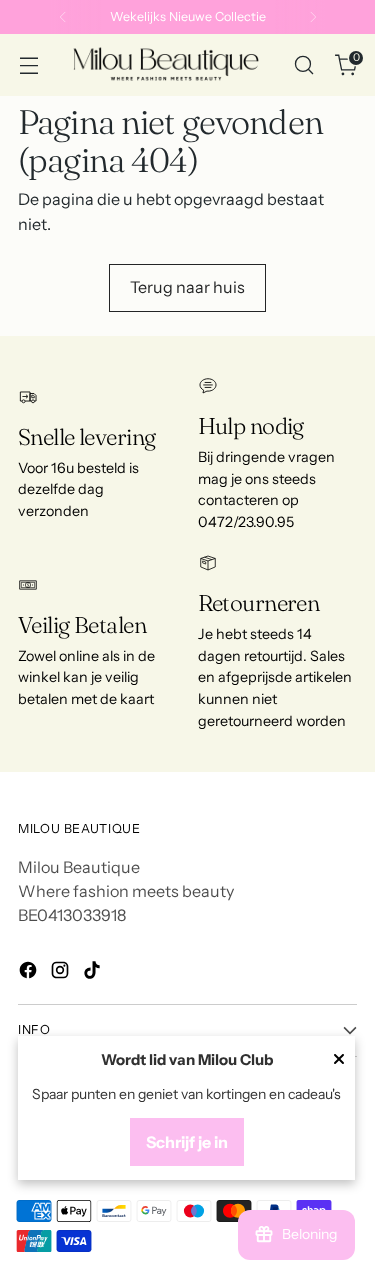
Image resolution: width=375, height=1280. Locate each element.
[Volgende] (313, 17)
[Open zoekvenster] (303, 65)
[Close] (339, 1061)
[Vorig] (63, 17)
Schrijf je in (187, 1142)
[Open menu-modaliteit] (28, 65)
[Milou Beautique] (166, 65)
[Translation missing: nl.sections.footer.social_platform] (30, 973)
